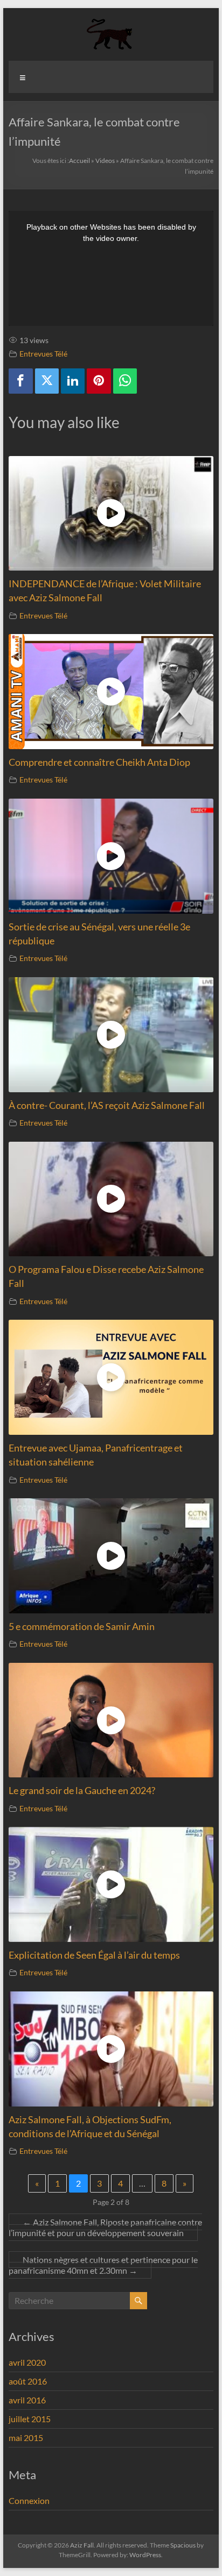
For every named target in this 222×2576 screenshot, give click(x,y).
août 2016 (28, 2381)
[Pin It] (99, 381)
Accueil (79, 161)
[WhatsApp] (125, 381)
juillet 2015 (30, 2419)
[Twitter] (47, 381)
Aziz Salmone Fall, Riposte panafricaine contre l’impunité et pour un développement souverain (105, 2227)
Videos (105, 161)
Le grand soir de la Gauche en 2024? (82, 1791)
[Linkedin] (73, 381)
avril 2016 (27, 2400)
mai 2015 (26, 2438)
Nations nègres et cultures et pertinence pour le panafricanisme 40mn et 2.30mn (103, 2265)
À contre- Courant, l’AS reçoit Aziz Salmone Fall (107, 1105)
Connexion (29, 2500)
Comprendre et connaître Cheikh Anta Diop (99, 762)
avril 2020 (27, 2362)
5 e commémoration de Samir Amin (82, 1627)
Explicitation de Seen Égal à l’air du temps (94, 1955)
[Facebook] (20, 381)
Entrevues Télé (43, 354)
